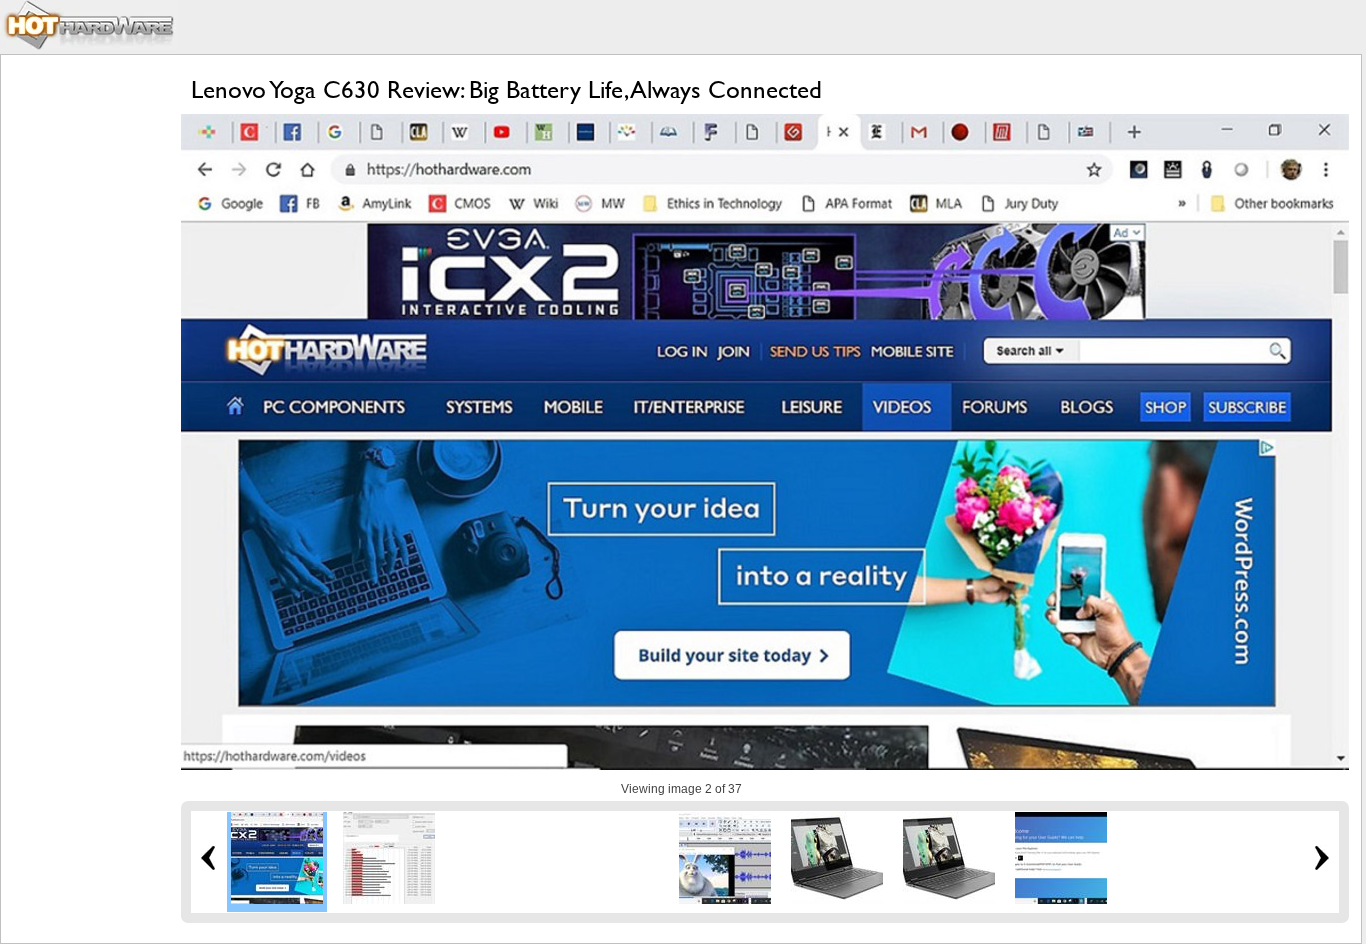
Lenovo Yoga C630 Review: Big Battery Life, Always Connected (506, 89)
